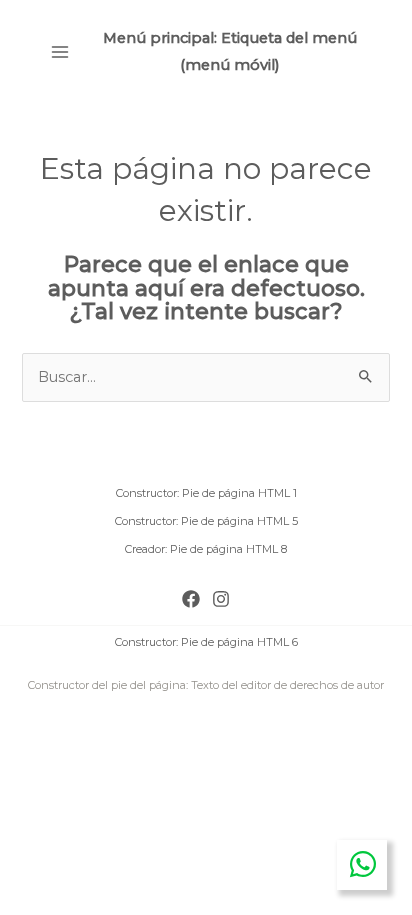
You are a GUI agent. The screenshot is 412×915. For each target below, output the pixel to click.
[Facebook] (191, 599)
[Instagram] (221, 599)
